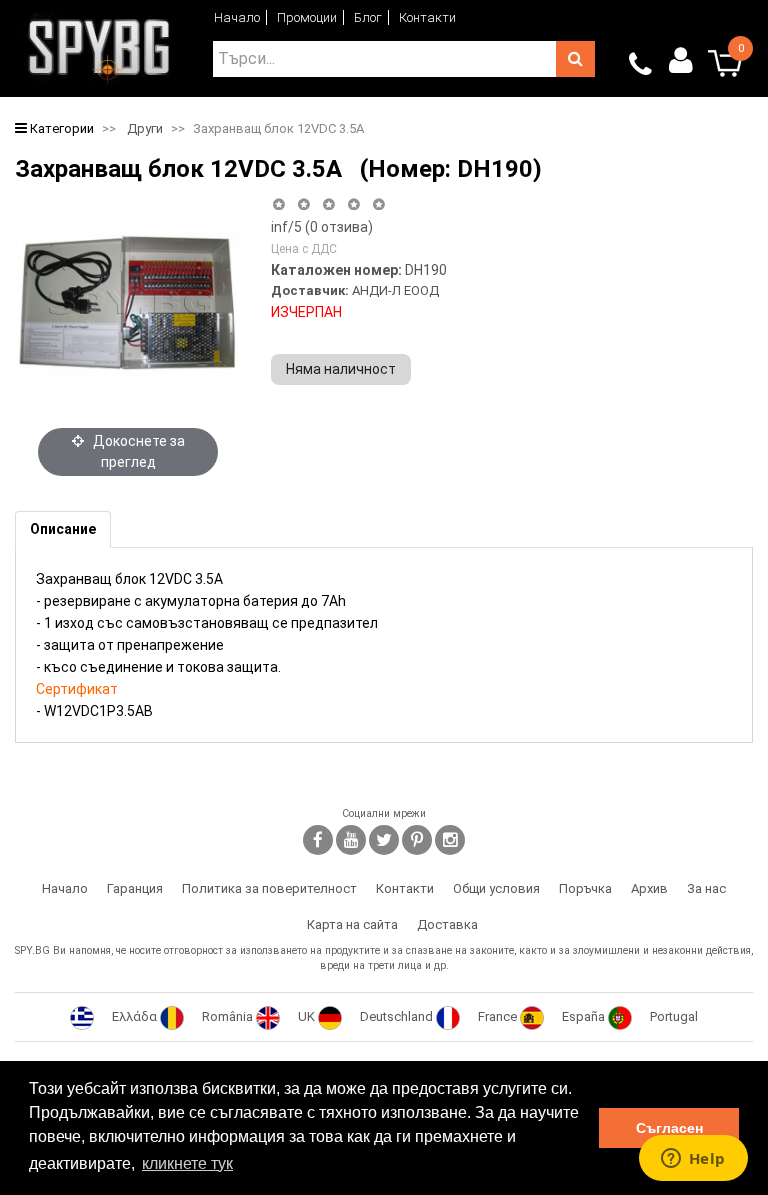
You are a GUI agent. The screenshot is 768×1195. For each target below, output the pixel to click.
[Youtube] (351, 840)
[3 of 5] (328, 204)
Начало (237, 17)
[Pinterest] (417, 840)
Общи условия (496, 888)
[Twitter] (384, 840)
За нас (706, 888)
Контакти (427, 17)
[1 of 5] (278, 204)
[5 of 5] (379, 204)
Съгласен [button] (669, 1128)
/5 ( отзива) (322, 227)
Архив (649, 888)
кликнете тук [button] (187, 1163)
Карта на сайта (352, 924)
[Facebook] (318, 840)
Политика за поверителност (269, 888)
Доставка (447, 924)
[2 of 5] (303, 204)
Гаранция (135, 888)
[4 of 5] (353, 204)
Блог (368, 17)
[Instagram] (450, 840)
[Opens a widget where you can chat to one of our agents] (693, 1160)
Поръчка (585, 888)
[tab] (63, 529)
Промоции (307, 17)
